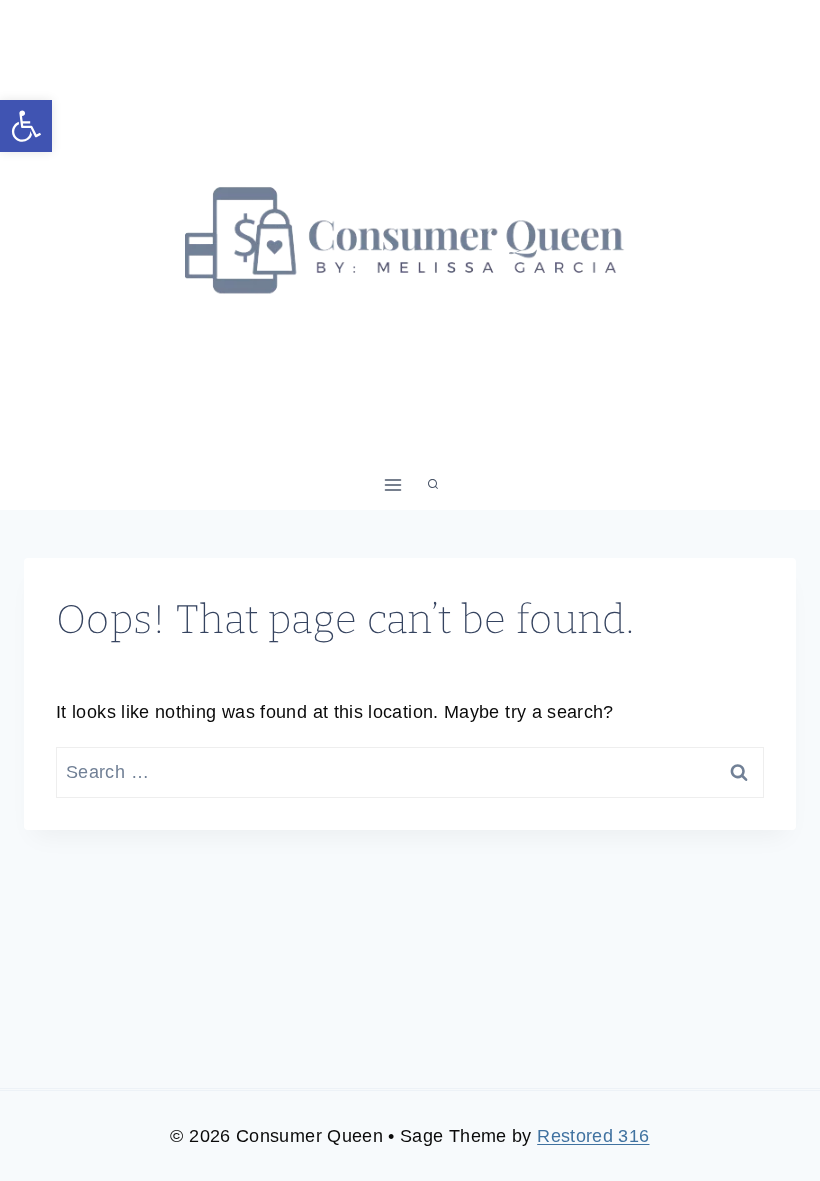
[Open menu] (393, 484)
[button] (26, 126)
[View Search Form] (433, 485)
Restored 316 (593, 1136)
